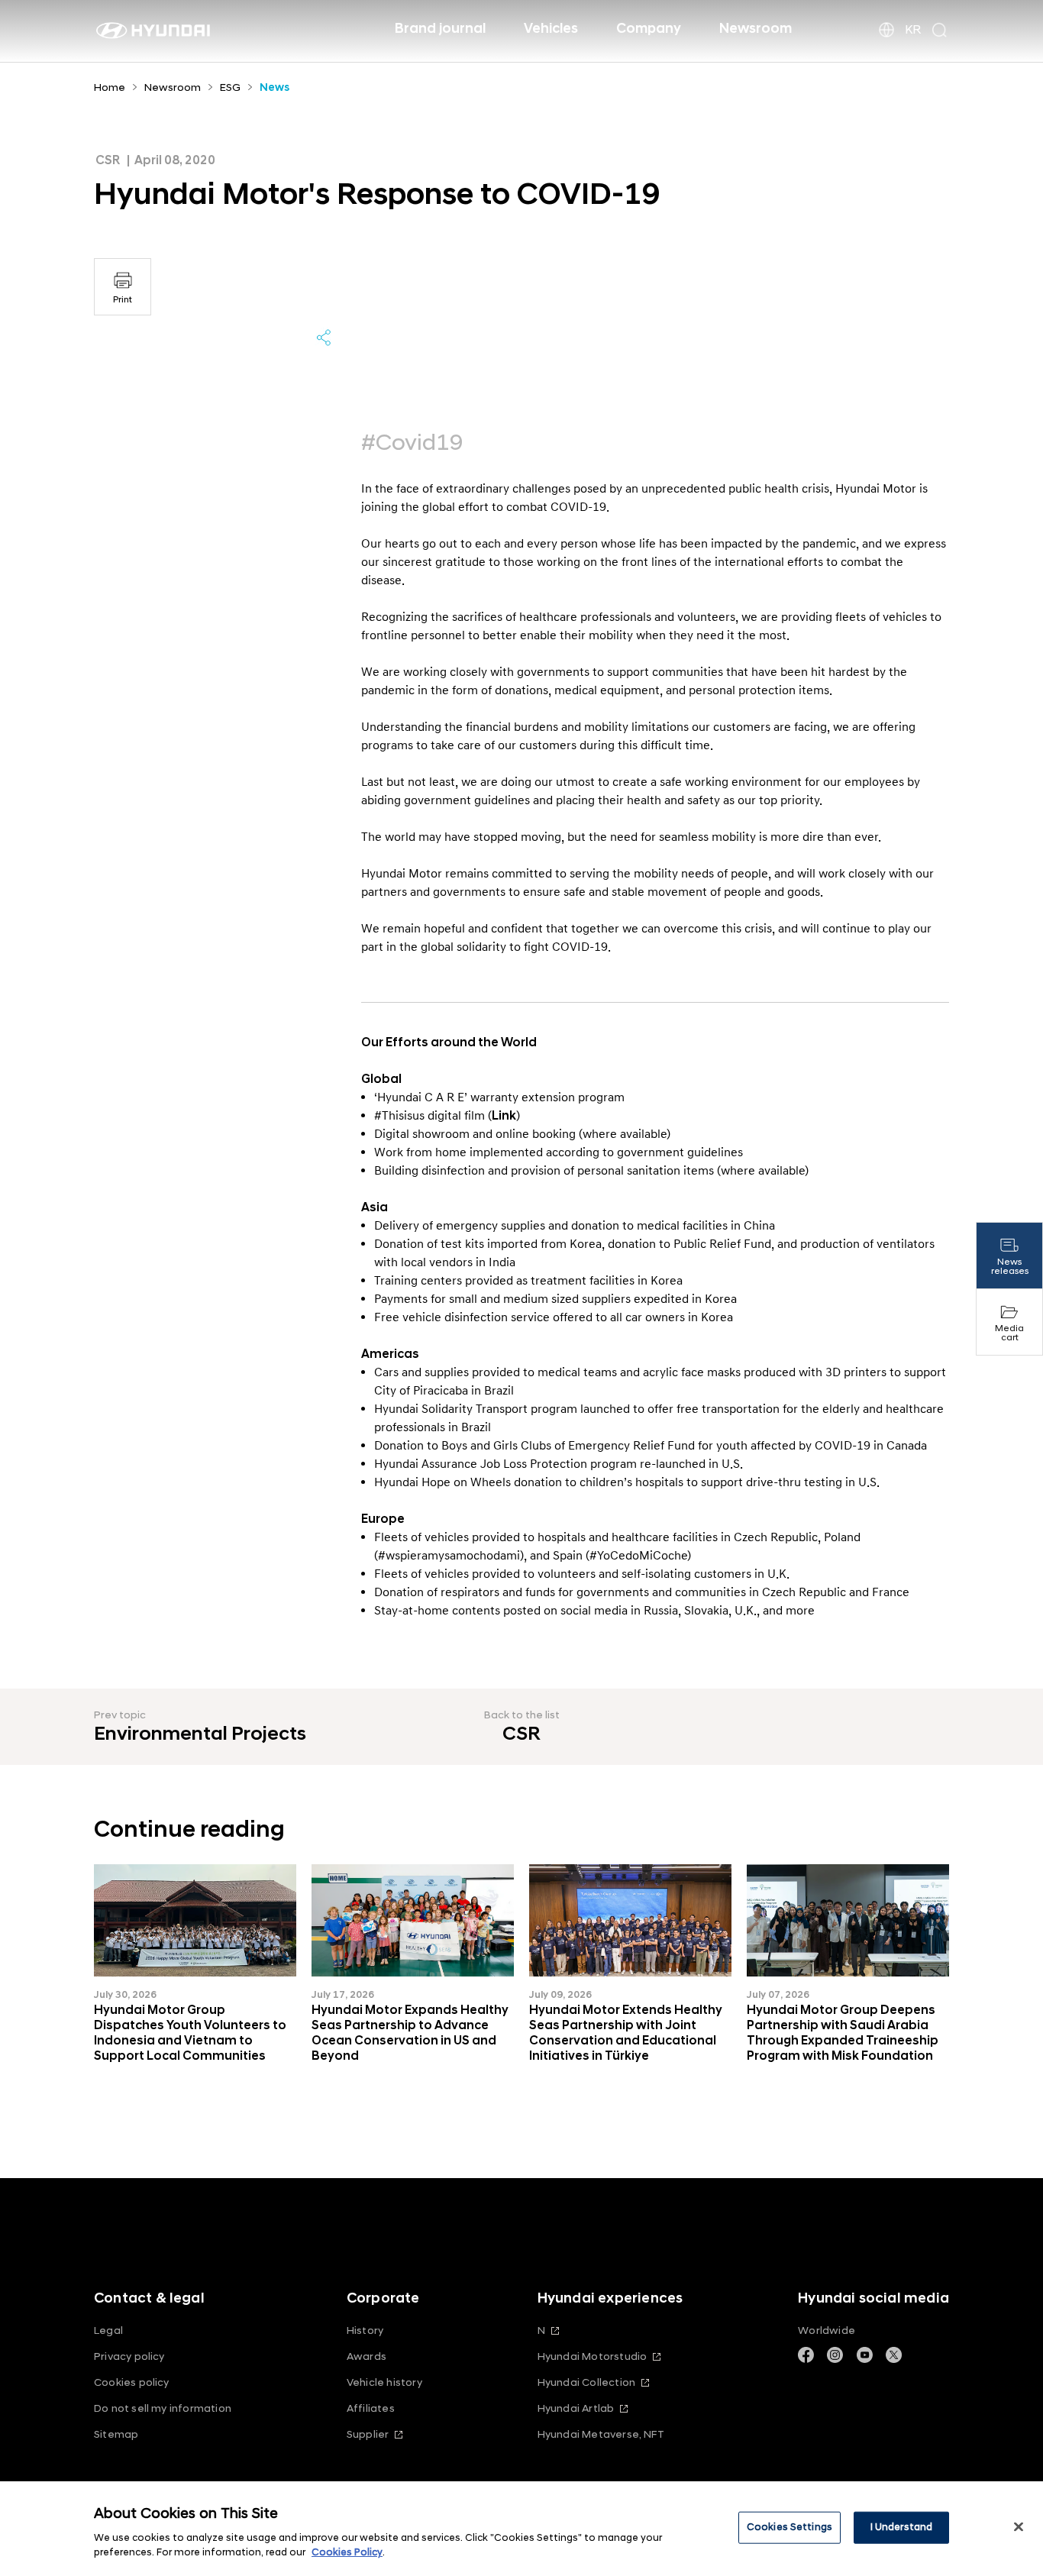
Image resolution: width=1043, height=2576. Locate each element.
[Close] (1019, 2527)
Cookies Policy (347, 2552)
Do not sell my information (163, 2408)
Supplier (368, 2434)
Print (123, 300)
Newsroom (756, 29)
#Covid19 (412, 443)
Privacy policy (129, 2356)
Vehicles (551, 29)
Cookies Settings (790, 2527)
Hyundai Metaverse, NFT (601, 2434)
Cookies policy (132, 2382)
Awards (367, 2356)
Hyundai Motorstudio (593, 2356)
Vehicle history (384, 2382)
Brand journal (440, 29)
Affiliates (371, 2408)
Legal (108, 2330)
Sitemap (116, 2434)
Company (649, 29)
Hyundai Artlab (576, 2408)
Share (324, 338)
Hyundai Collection (586, 2382)
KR (913, 30)
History (365, 2330)
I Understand (902, 2527)
